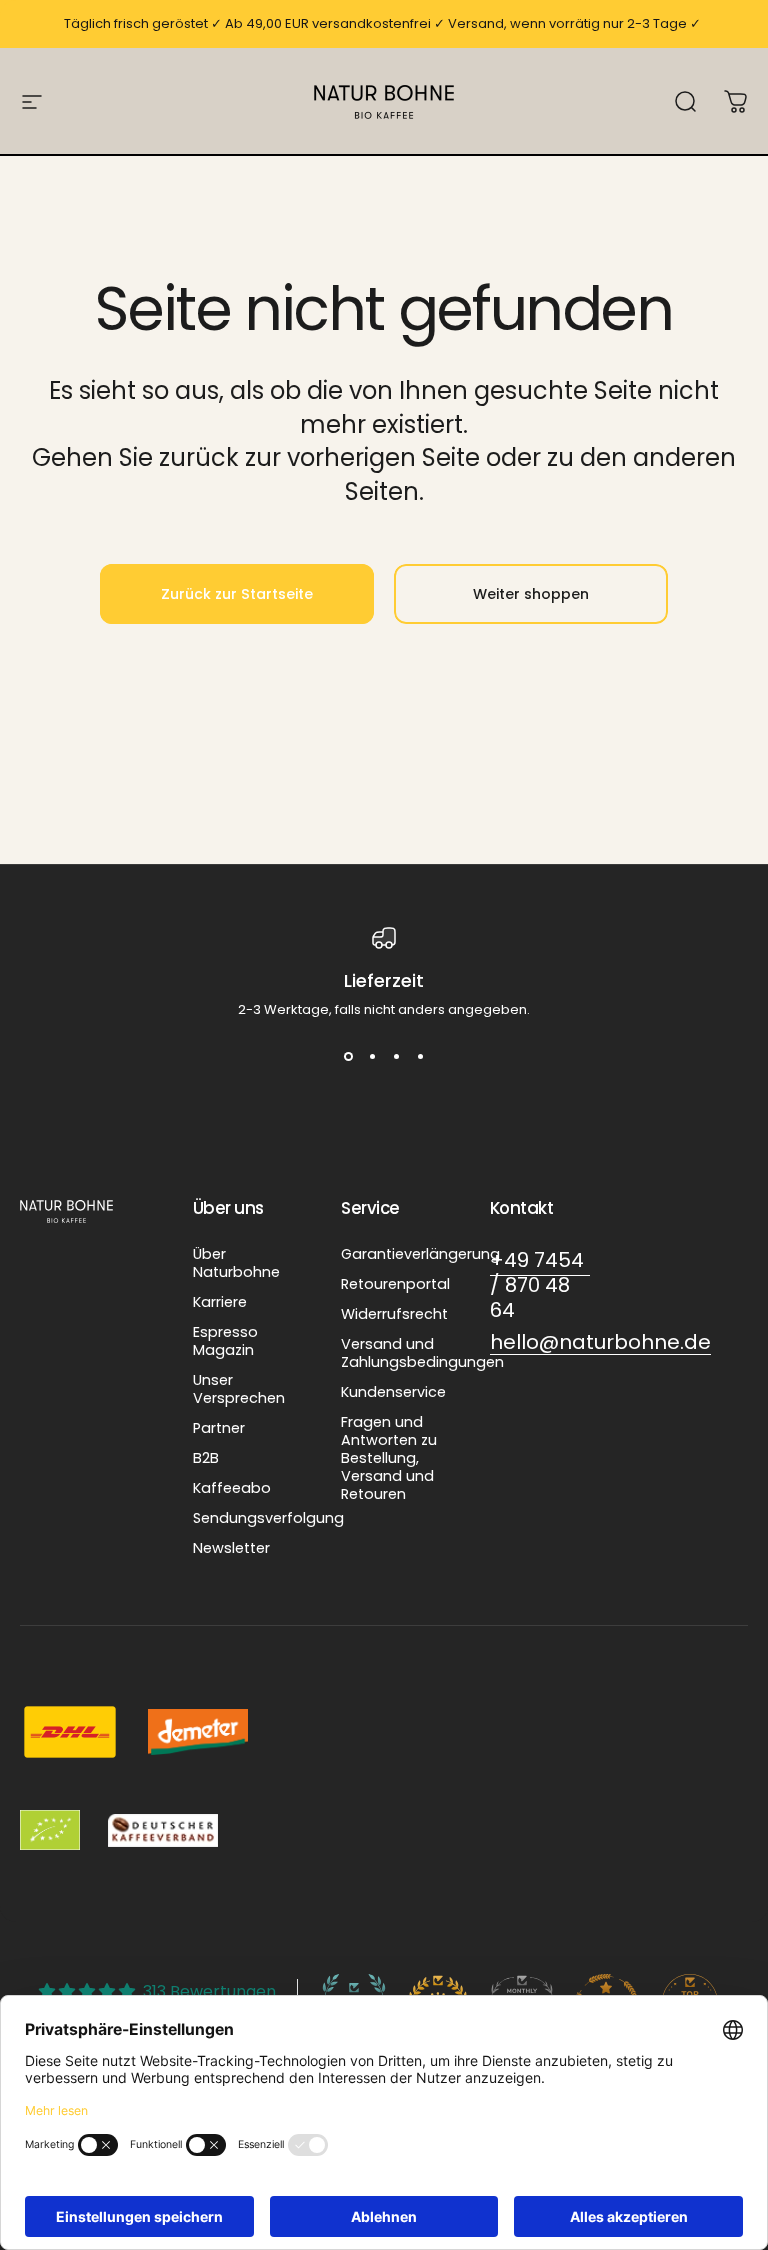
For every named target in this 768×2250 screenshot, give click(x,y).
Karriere (220, 1302)
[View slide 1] (348, 1056)
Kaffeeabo (232, 1488)
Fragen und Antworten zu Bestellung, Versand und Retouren (389, 1458)
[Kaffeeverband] (163, 1830)
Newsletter (231, 1548)
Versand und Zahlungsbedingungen (422, 1353)
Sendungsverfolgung (268, 1518)
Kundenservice (393, 1392)
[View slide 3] (396, 1056)
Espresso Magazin (225, 1341)
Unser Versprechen (239, 1389)
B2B (206, 1458)
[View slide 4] (420, 1056)
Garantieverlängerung (420, 1254)
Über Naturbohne (236, 1263)
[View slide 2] (372, 1056)
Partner (219, 1428)
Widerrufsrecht (394, 1314)
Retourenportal (395, 1284)
